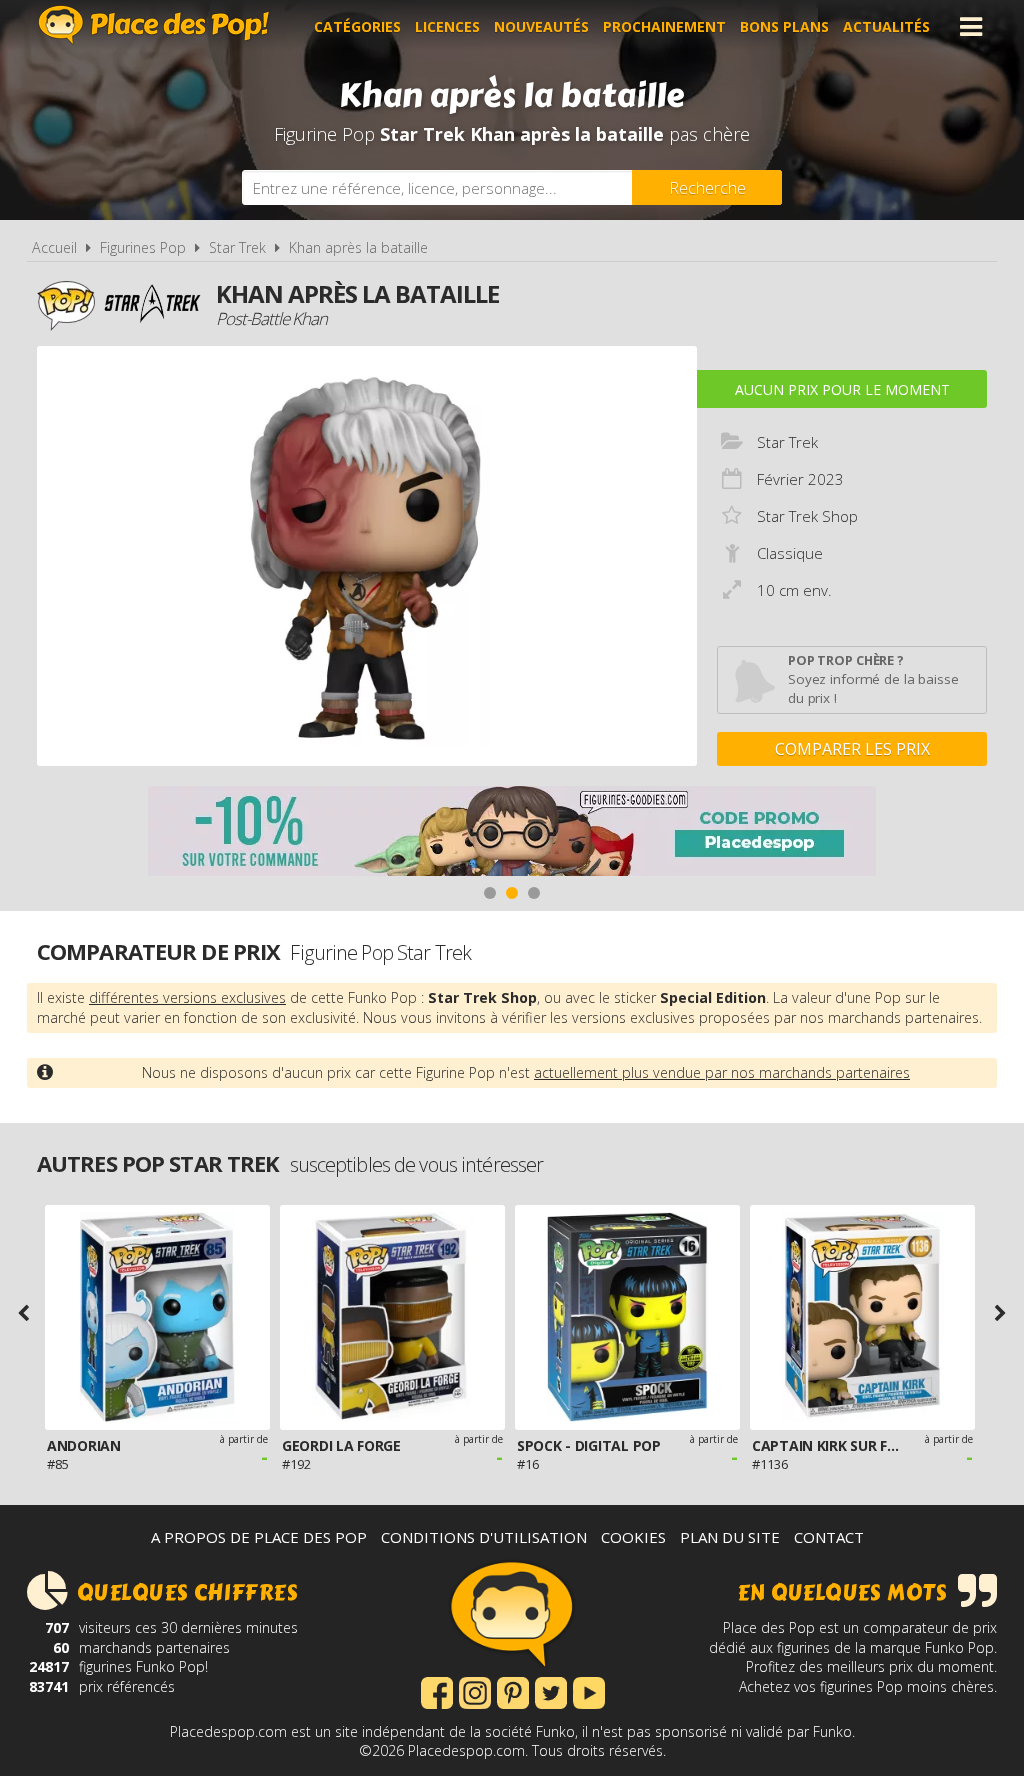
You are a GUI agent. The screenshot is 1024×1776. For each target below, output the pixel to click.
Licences (447, 26)
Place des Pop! (154, 24)
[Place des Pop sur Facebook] (437, 1691)
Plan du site (730, 1537)
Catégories (357, 26)
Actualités (886, 26)
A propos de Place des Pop (259, 1537)
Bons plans (784, 26)
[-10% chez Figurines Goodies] (512, 833)
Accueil (54, 247)
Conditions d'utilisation (484, 1537)
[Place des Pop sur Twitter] (551, 1691)
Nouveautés (541, 26)
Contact (829, 1537)
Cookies (633, 1537)
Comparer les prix (852, 749)
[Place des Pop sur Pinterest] (513, 1691)
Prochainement (664, 26)
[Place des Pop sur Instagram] (475, 1691)
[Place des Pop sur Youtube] (589, 1691)
